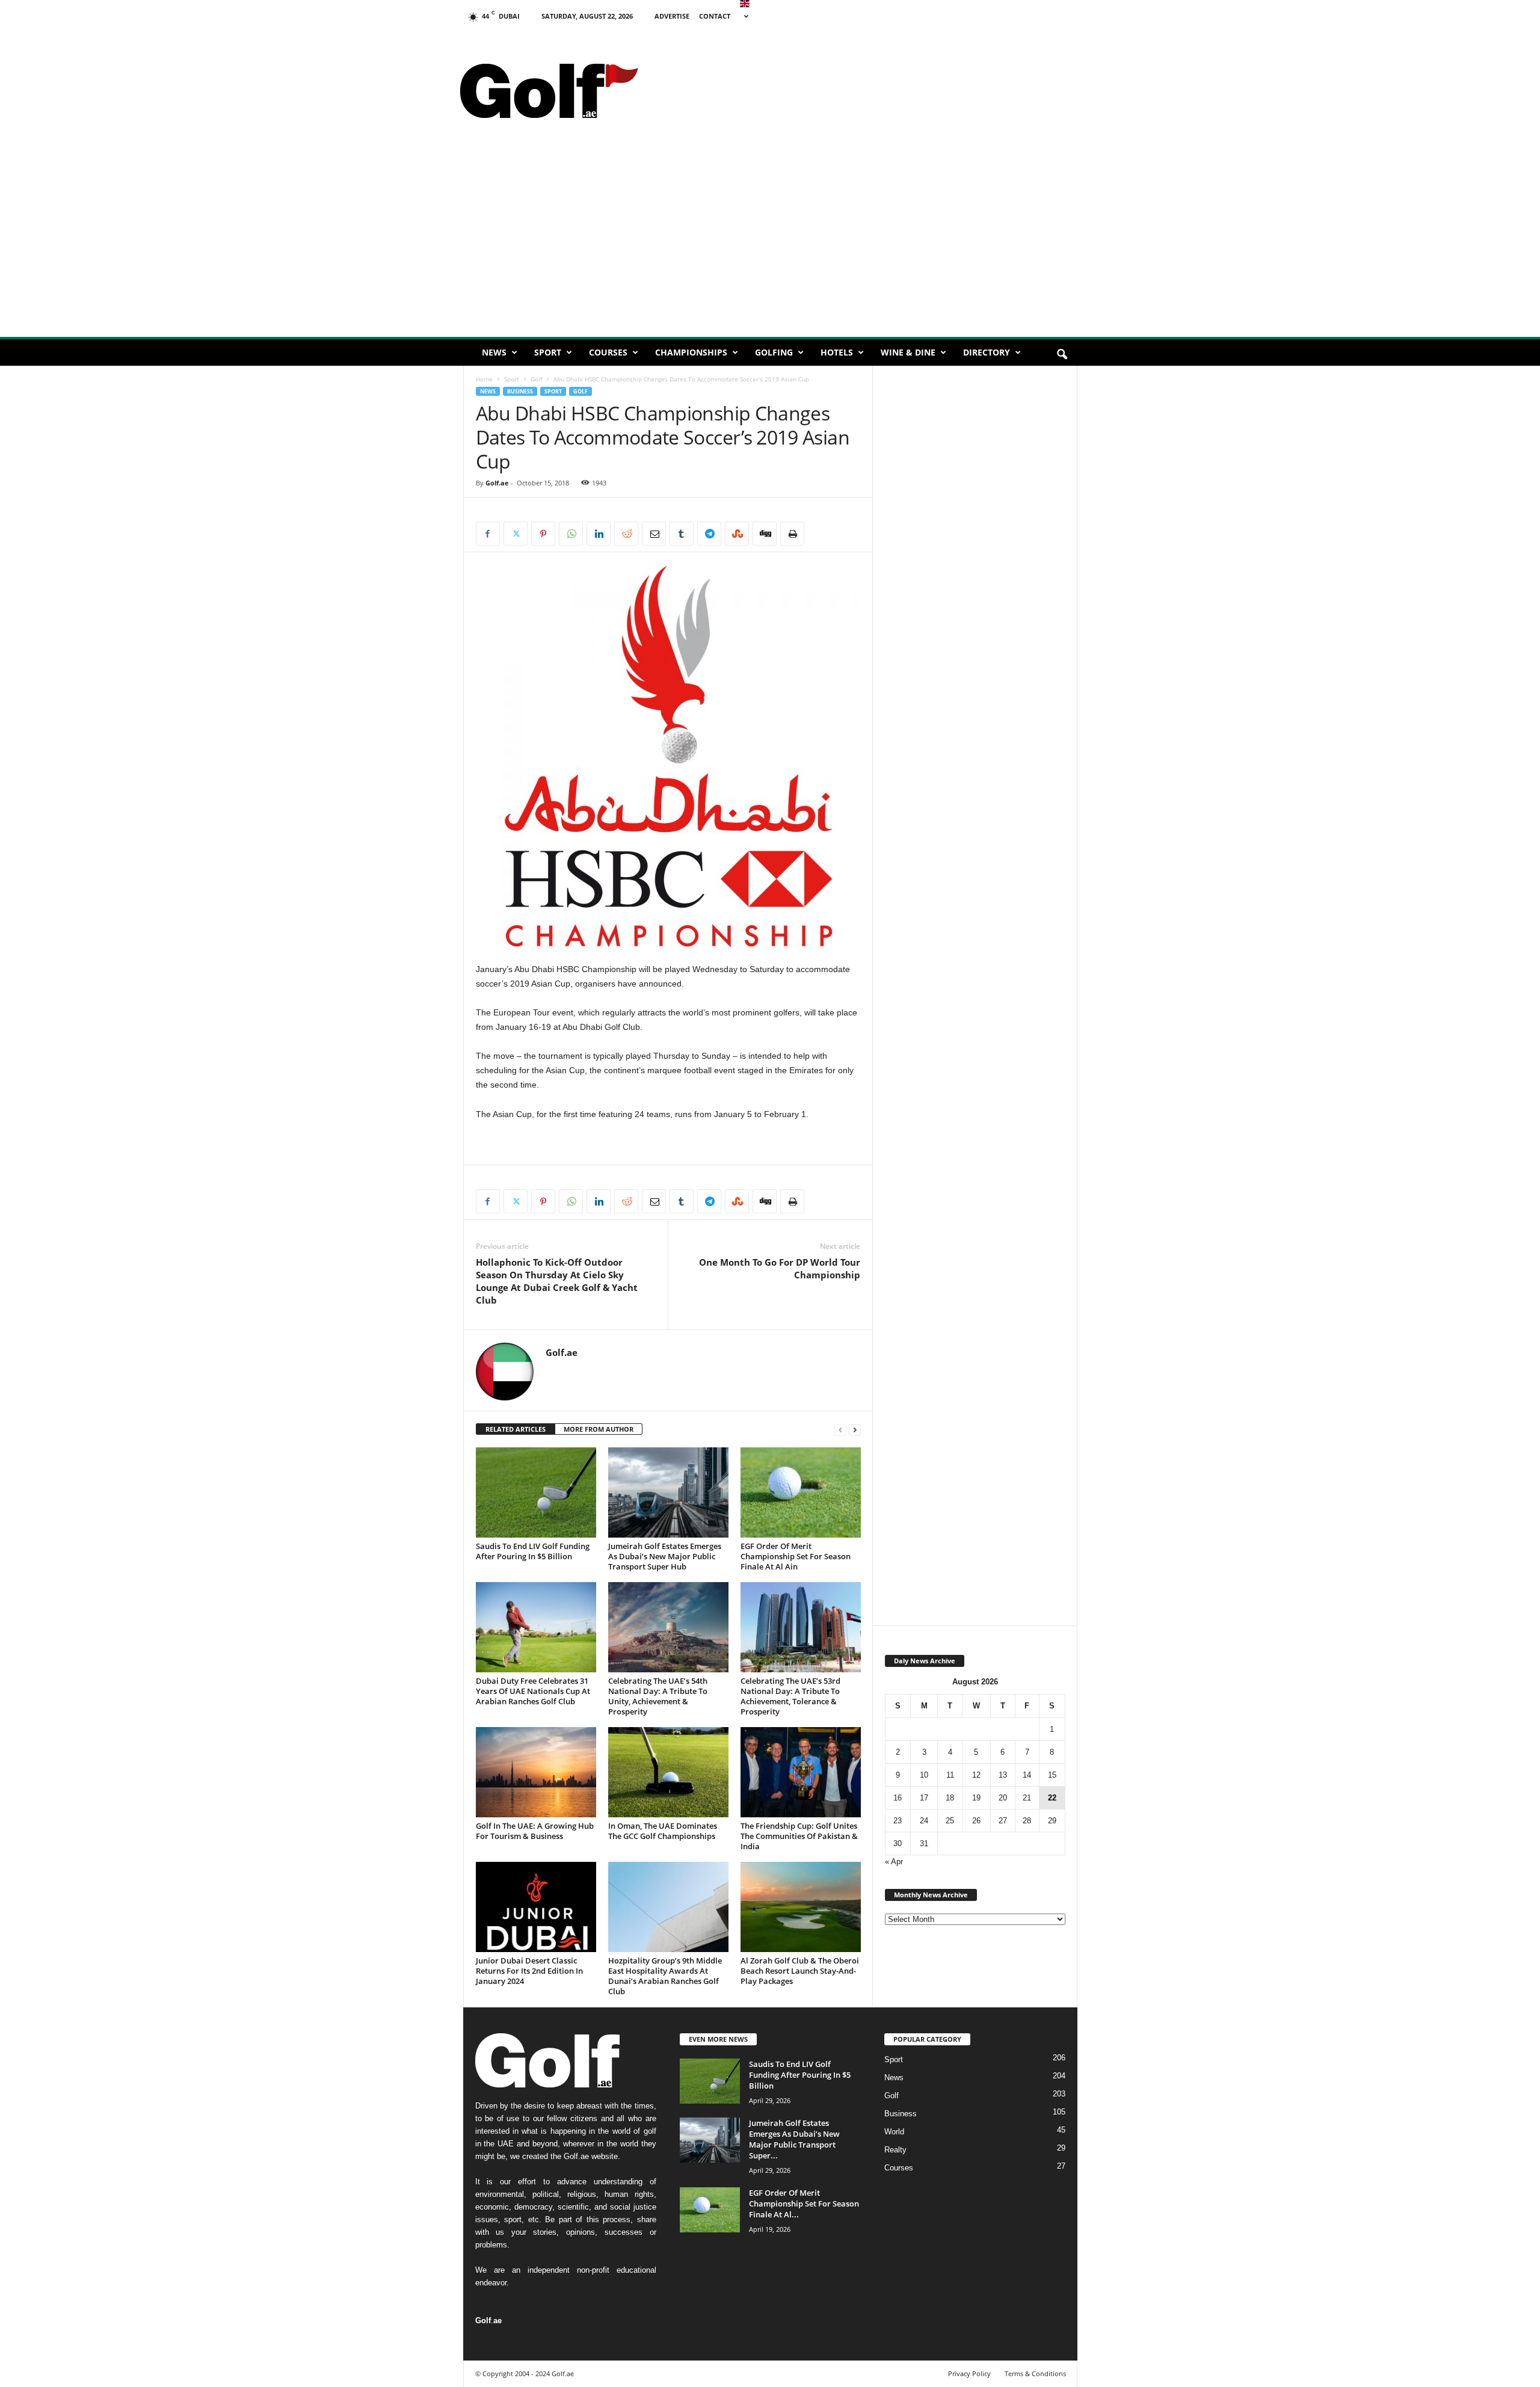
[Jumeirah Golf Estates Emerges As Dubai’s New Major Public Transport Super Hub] (668, 1492)
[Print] (792, 534)
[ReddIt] (626, 534)
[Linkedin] (599, 534)
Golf (536, 379)
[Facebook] (488, 534)
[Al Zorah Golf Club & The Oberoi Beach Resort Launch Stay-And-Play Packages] (801, 1907)
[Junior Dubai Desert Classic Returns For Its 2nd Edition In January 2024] (536, 1907)
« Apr (894, 1862)
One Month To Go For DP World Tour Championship (780, 1268)
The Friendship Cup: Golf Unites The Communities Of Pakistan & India (799, 1836)
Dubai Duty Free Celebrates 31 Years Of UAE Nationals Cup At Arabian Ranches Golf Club (533, 1691)
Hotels (837, 352)
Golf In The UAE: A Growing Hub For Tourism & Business (535, 1831)
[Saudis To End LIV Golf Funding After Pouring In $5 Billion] (536, 1492)
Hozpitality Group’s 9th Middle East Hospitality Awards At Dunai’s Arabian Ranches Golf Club (665, 1976)
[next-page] (855, 1430)
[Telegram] (709, 534)
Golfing (774, 352)
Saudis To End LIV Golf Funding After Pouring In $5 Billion (533, 1551)
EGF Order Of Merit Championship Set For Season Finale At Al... (804, 2204)
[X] (516, 534)
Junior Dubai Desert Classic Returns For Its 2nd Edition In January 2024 (529, 1971)
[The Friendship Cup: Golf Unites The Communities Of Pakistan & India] (801, 1772)
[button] (1062, 355)
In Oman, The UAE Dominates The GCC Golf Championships (663, 1831)
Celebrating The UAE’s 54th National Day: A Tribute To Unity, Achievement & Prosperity (658, 1696)
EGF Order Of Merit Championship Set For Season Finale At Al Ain (796, 1556)
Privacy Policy (969, 2373)
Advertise (672, 16)
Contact (715, 16)
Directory (987, 352)
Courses (608, 352)
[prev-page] (840, 1430)
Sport (548, 352)
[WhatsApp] (571, 534)
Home (484, 379)
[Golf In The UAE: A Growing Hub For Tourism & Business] (536, 1772)
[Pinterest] (543, 534)
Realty (895, 2150)
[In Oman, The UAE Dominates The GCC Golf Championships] (668, 1772)
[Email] (654, 534)
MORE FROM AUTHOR (599, 1429)
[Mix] (737, 534)
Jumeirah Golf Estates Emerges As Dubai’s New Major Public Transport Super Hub (665, 1556)
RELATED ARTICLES (516, 1429)
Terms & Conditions (1035, 2373)
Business (520, 391)
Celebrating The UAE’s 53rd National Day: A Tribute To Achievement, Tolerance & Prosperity (790, 1696)
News (494, 352)
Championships (691, 352)
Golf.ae (497, 483)
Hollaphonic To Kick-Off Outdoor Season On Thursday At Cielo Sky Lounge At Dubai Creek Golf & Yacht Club (557, 1281)
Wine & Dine (908, 352)
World (894, 2132)
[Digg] (765, 534)
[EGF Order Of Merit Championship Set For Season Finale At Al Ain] (801, 1492)
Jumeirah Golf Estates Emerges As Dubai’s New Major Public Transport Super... (794, 2139)
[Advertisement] (861, 57)
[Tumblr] (682, 534)
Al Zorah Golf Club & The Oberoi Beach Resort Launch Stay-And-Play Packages (800, 1971)
